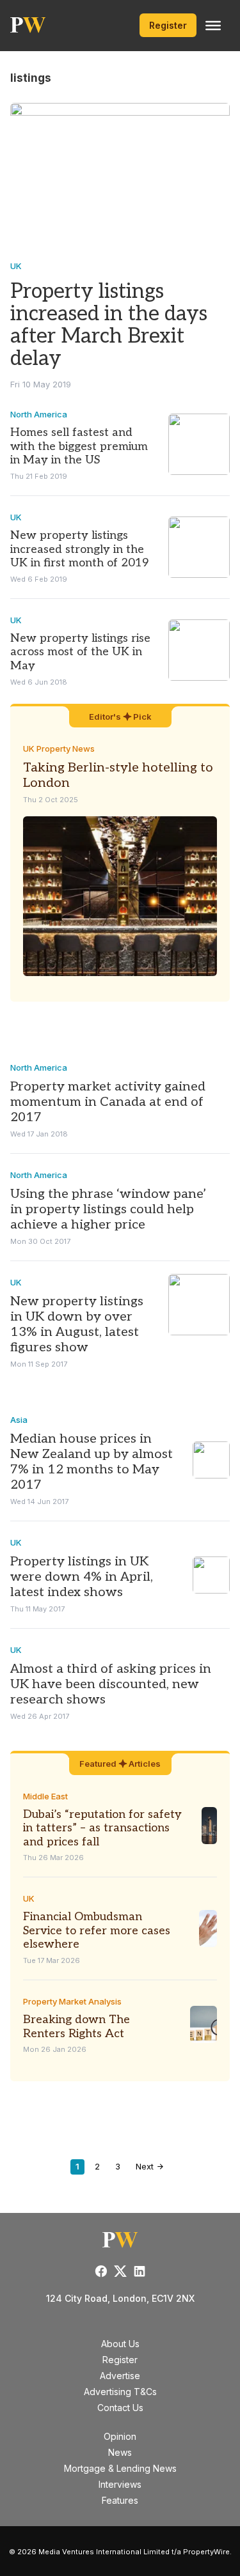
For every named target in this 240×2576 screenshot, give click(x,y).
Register (168, 25)
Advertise (120, 2376)
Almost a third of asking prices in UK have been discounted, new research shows (111, 1684)
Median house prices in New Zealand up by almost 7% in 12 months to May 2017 (92, 1462)
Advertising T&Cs (120, 2392)
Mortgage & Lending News (120, 2468)
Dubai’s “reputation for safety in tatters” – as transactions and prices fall (102, 1828)
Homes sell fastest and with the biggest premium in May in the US (79, 446)
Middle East (45, 1796)
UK (16, 266)
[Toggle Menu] (213, 26)
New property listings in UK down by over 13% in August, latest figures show (77, 1324)
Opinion (120, 2436)
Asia (19, 1420)
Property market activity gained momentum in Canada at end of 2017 (108, 1102)
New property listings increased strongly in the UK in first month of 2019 (79, 549)
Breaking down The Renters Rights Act (76, 2027)
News (120, 2452)
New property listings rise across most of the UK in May (80, 652)
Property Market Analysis (72, 2001)
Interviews (120, 2484)
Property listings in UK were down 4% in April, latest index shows (82, 1577)
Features (120, 2500)
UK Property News (59, 749)
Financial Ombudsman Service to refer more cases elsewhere (97, 1930)
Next (146, 2166)
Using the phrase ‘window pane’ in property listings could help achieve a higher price (108, 1209)
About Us (120, 2344)
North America (39, 414)
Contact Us (120, 2408)
